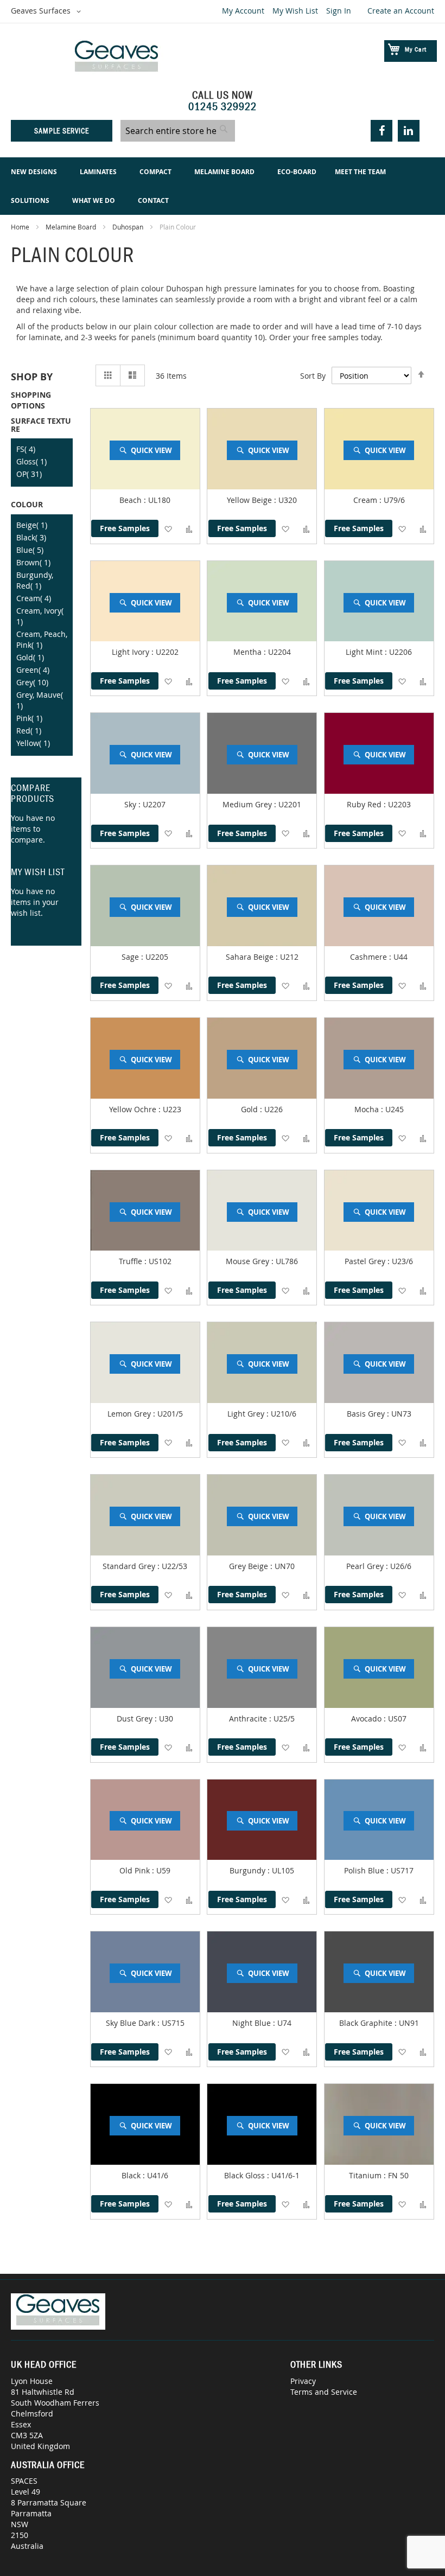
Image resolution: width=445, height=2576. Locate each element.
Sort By (313, 376)
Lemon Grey (130, 1414)
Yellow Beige (250, 500)
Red (29, 731)
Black (132, 2175)
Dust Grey (136, 1719)
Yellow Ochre (134, 1109)
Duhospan (129, 227)
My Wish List (295, 11)
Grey (32, 682)
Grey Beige (250, 1566)
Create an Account (401, 11)
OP (29, 474)
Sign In (339, 11)
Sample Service (62, 131)
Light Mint (365, 652)
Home (21, 227)
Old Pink (136, 1870)
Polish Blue (365, 1870)
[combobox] (178, 131)
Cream (366, 500)
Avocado (367, 1719)
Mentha (249, 652)
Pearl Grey (366, 1566)
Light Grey (247, 1414)
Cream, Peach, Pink (42, 639)
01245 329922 (223, 106)
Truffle (132, 1261)
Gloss (31, 461)
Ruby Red (365, 804)
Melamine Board (72, 227)
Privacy (303, 2381)
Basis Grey (367, 1414)
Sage (131, 957)
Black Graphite (367, 2023)
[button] (48, 11)
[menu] (223, 186)
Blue (30, 550)
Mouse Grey (249, 1261)
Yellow (33, 743)
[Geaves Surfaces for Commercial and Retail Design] (117, 58)
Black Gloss (246, 2175)
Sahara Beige (251, 957)
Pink (29, 718)
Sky (131, 804)
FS (26, 449)
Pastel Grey (366, 1261)
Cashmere (370, 957)
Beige (32, 525)
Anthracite (249, 1719)
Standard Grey (130, 1566)
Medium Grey (248, 804)
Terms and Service (324, 2392)
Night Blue (253, 2023)
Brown (33, 562)
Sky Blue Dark (132, 2023)
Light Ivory (132, 652)
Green (33, 670)
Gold (250, 1109)
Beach (132, 500)
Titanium (366, 2175)
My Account (243, 11)
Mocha (368, 1109)
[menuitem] (36, 172)
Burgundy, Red (35, 580)
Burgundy (249, 1870)
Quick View (151, 450)
